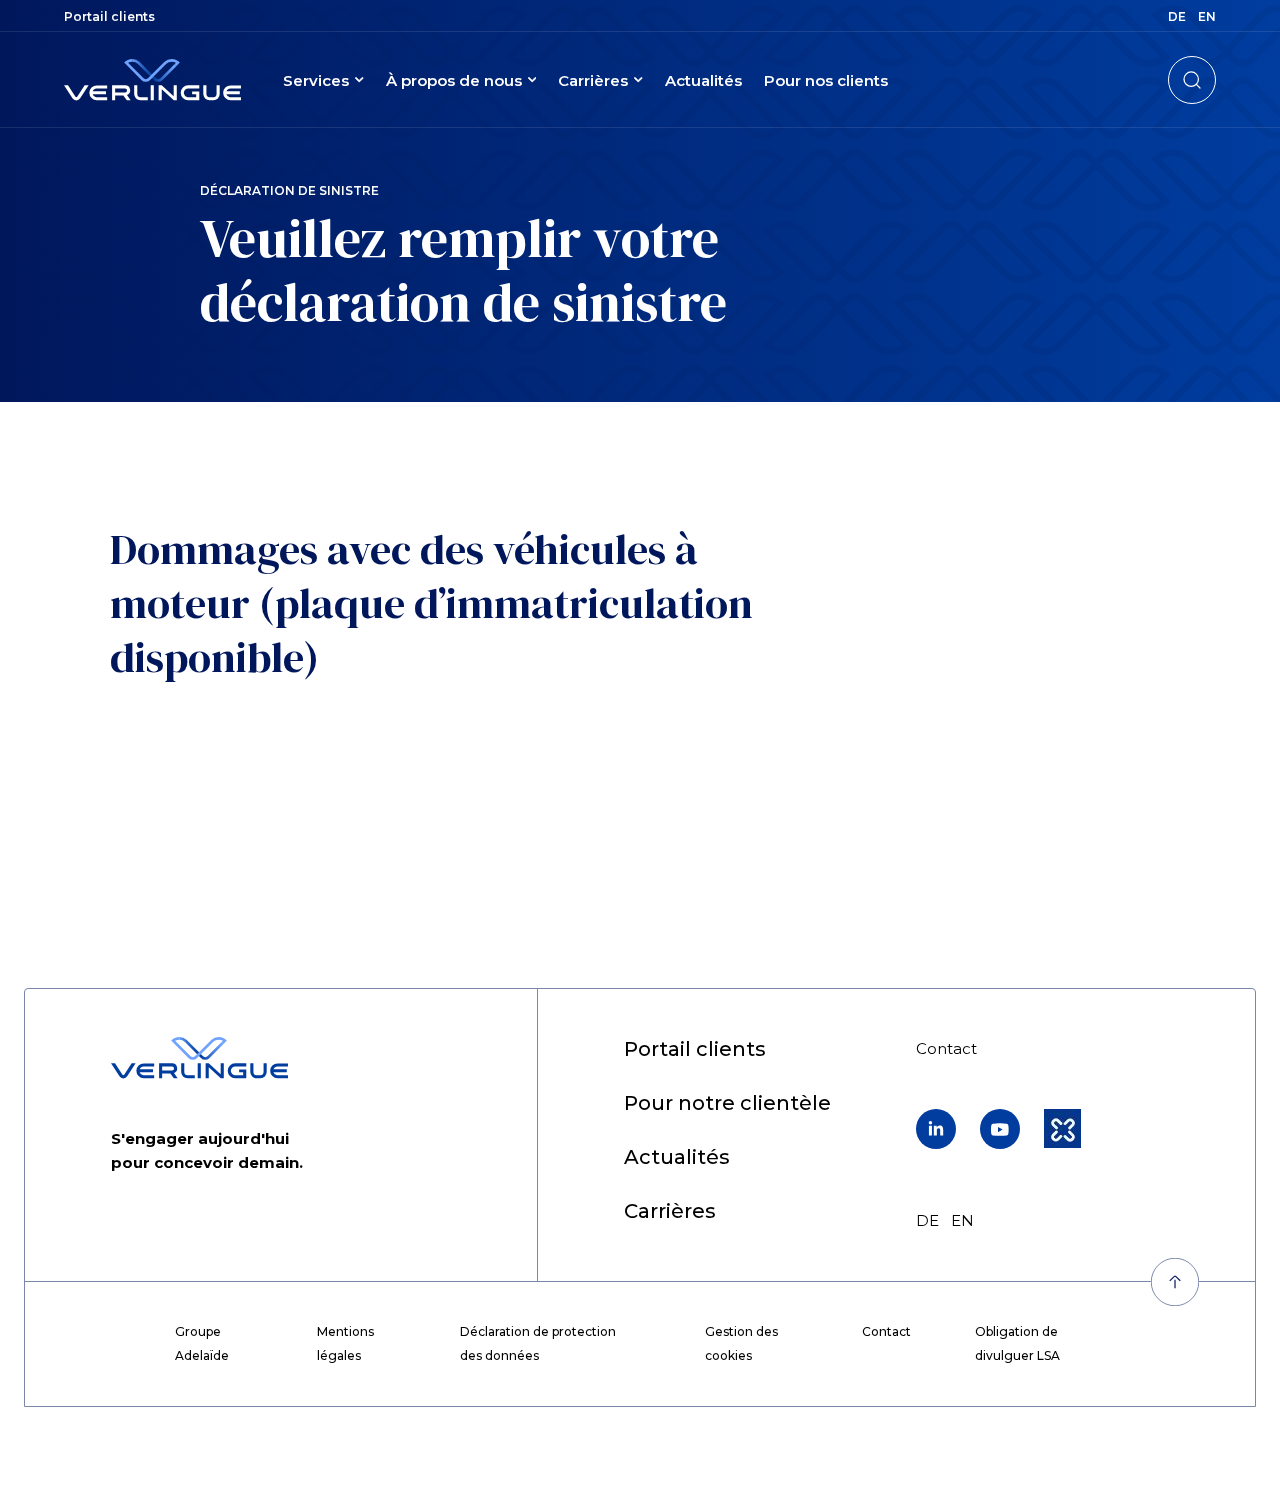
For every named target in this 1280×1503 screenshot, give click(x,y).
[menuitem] (109, 16)
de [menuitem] (1177, 16)
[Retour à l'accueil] (152, 80)
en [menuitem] (1207, 16)
